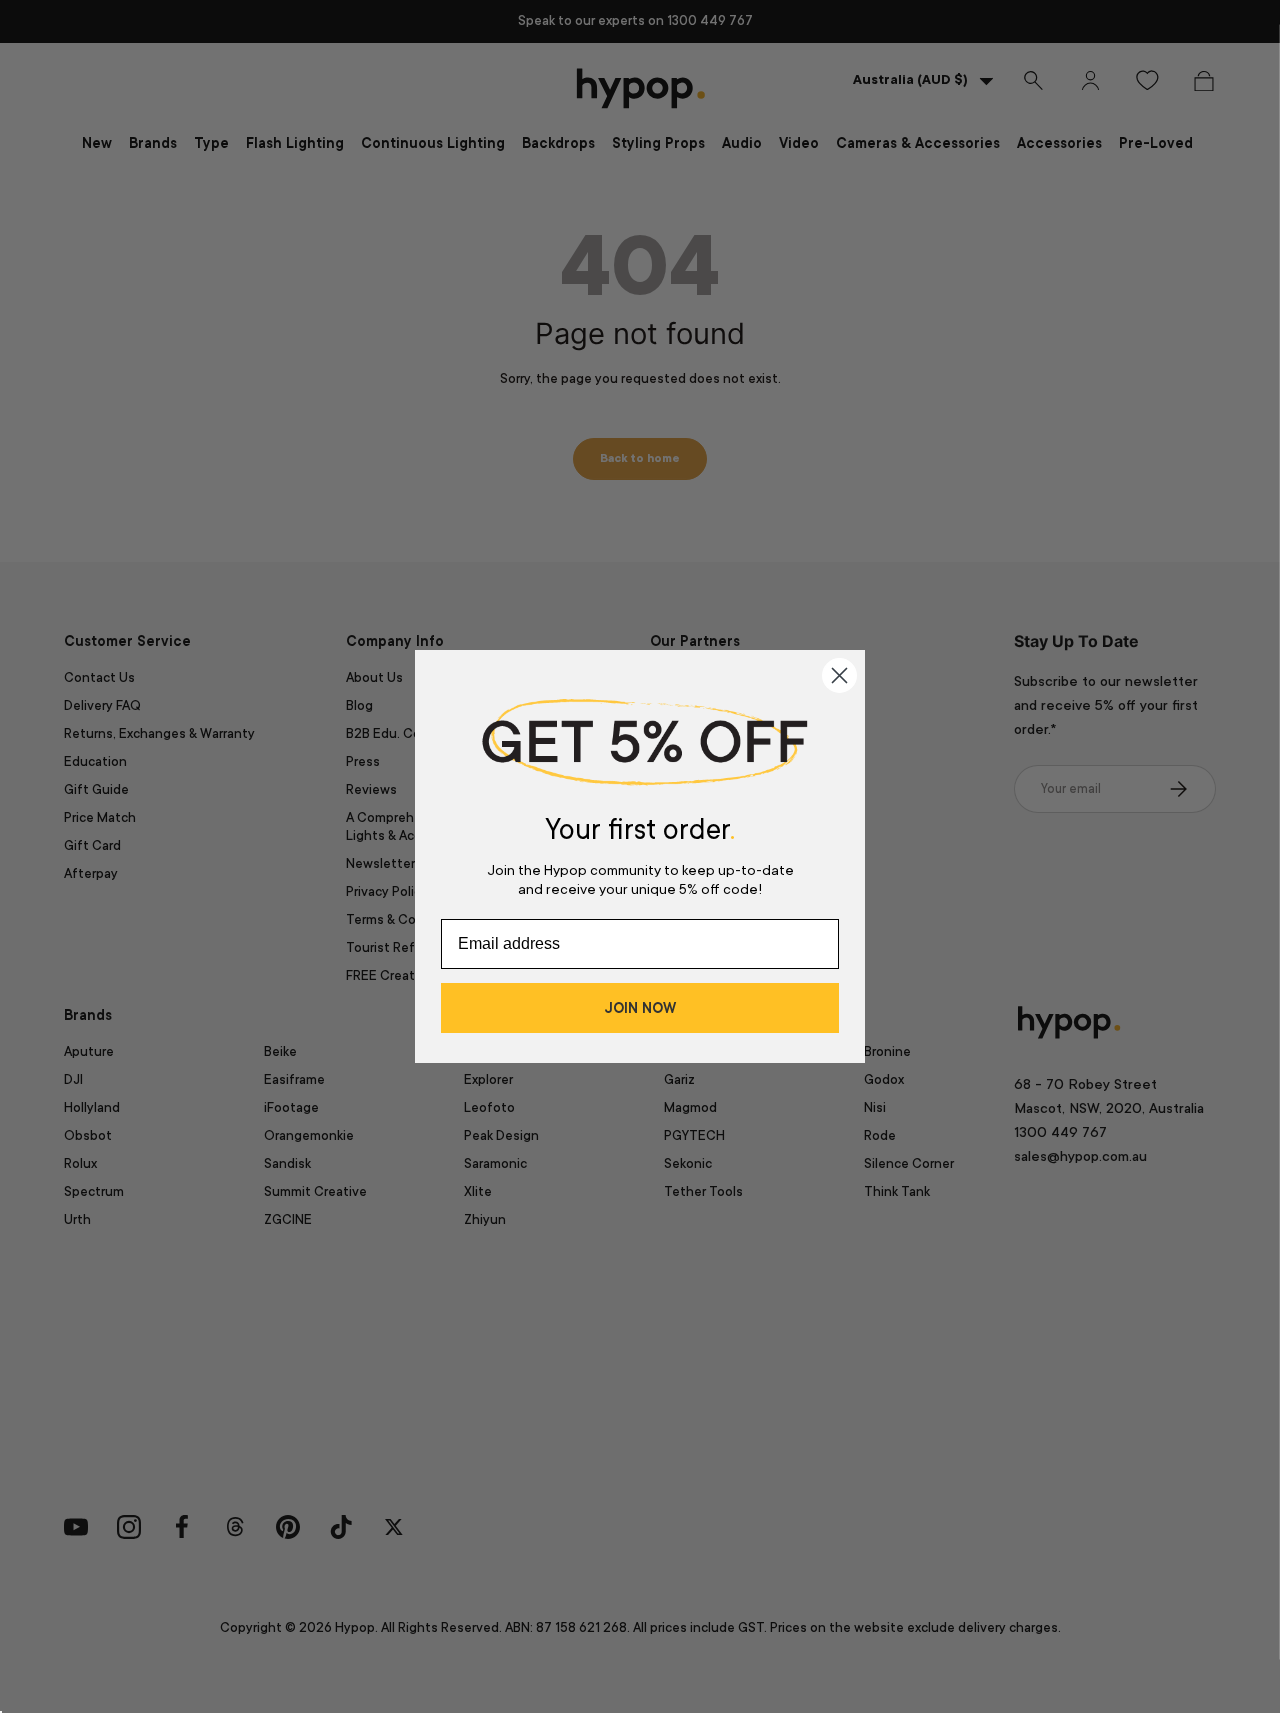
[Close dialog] (839, 675)
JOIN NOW (640, 1008)
